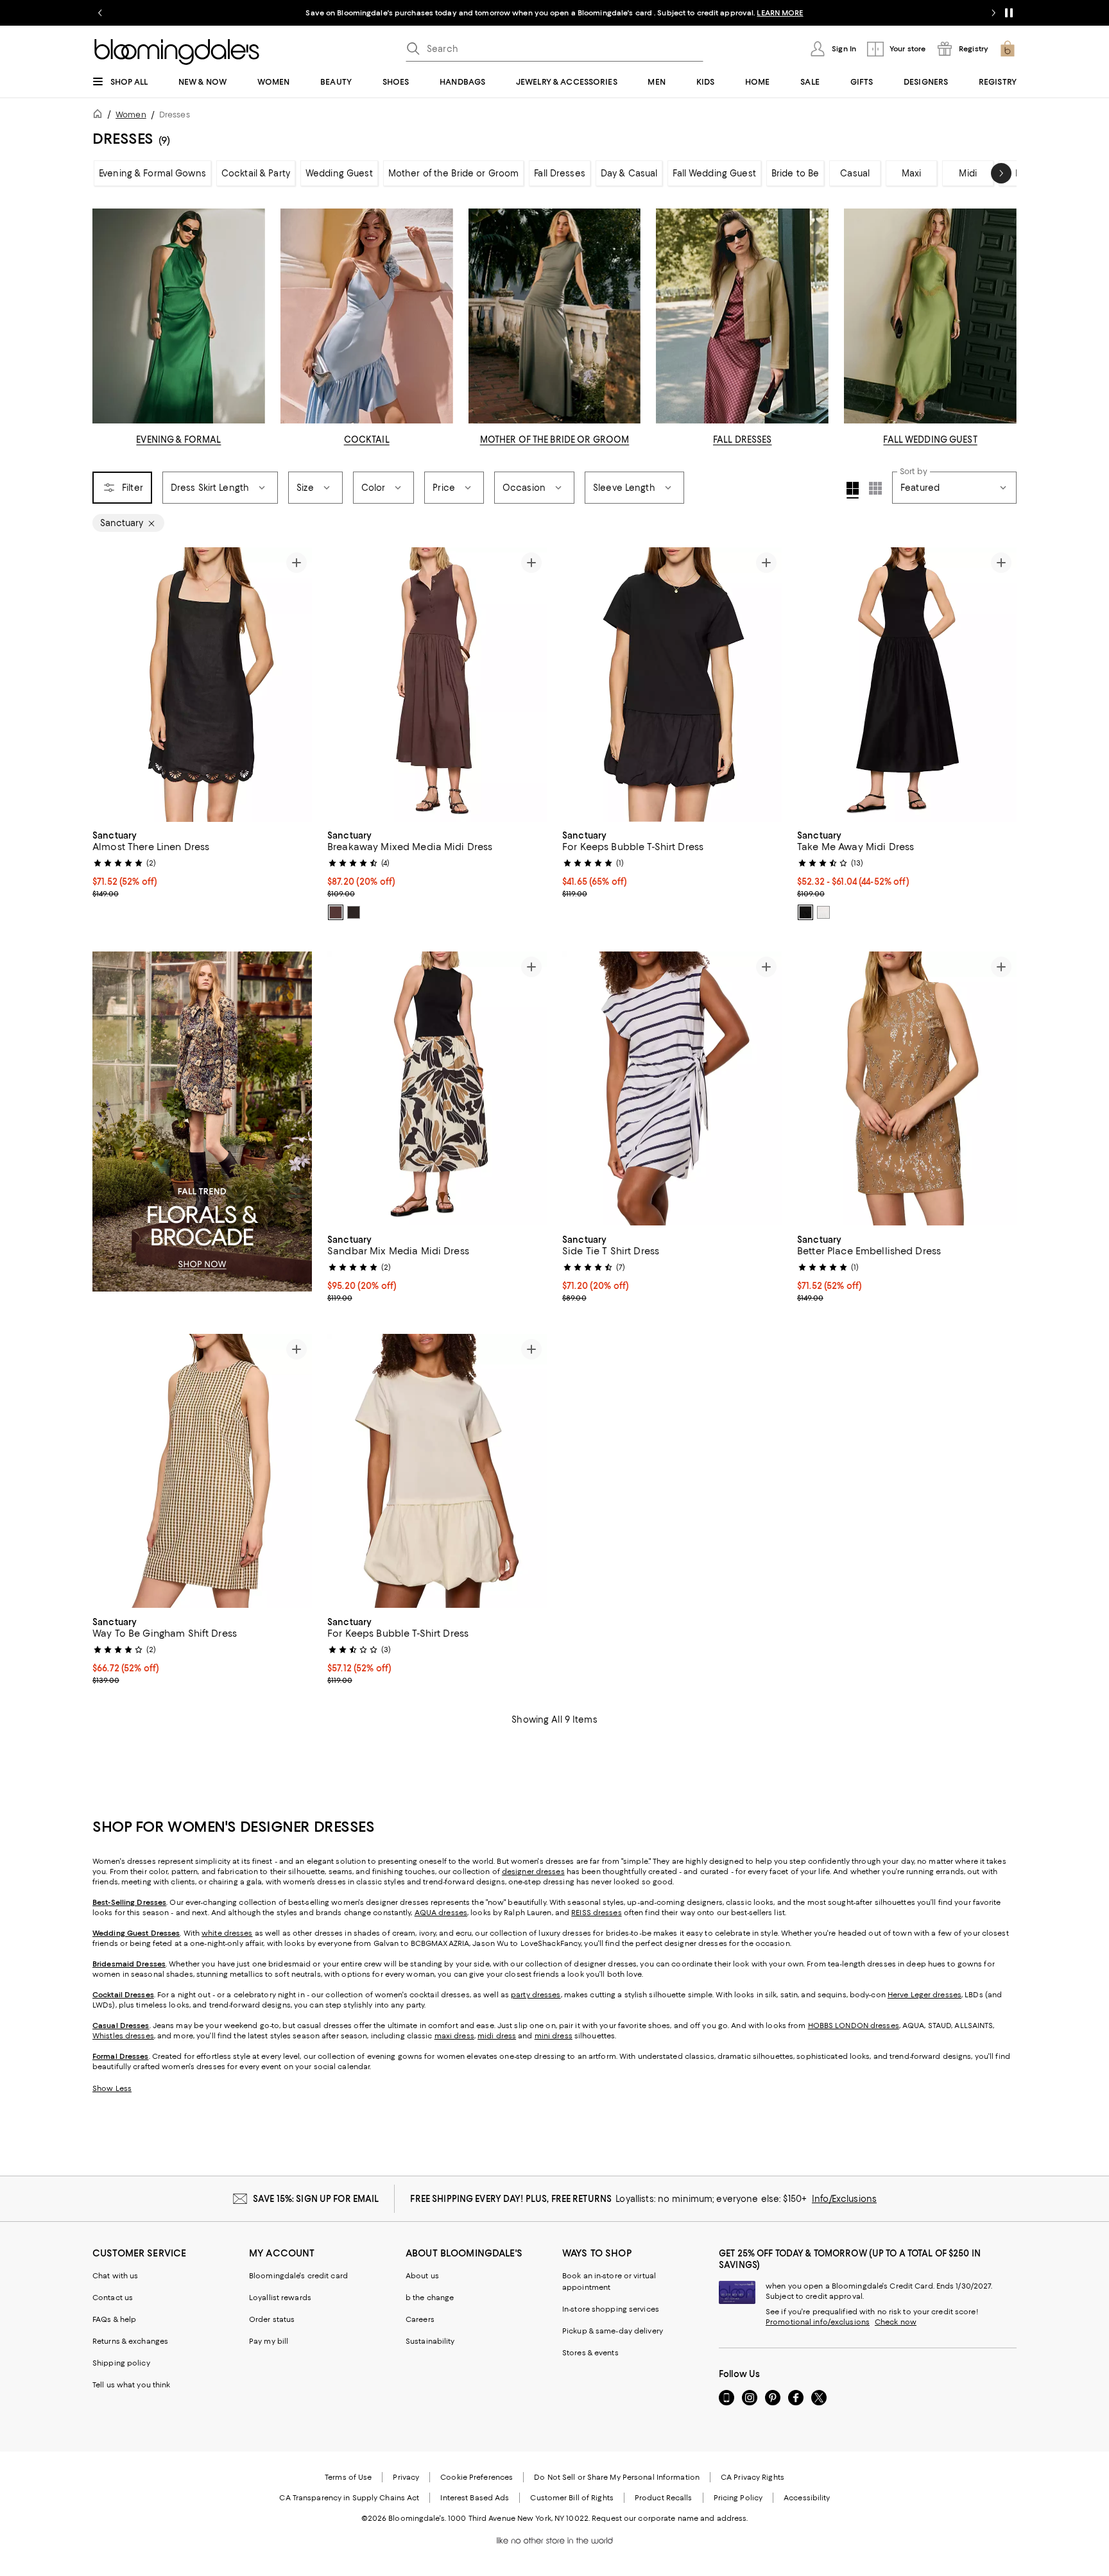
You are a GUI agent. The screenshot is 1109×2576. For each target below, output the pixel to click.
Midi (968, 173)
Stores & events (590, 2353)
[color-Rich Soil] (336, 912)
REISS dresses (596, 1913)
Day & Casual (629, 173)
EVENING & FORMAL (178, 439)
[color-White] (823, 912)
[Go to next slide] (993, 13)
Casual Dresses (121, 2026)
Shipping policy (121, 2363)
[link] (202, 863)
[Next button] (1001, 173)
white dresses (227, 1933)
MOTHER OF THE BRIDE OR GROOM (555, 439)
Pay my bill (269, 2341)
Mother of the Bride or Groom (454, 173)
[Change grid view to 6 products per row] (875, 488)
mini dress (554, 2036)
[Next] (297, 685)
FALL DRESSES (743, 439)
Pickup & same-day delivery (613, 2331)
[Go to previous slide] (100, 13)
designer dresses (533, 1872)
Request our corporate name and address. (670, 2518)
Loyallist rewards (280, 2298)
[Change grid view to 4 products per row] (853, 490)
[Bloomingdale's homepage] (100, 116)
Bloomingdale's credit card (298, 2276)
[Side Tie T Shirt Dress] (672, 1089)
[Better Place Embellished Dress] (907, 1089)
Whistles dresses (123, 2036)
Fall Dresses (560, 173)
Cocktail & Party (256, 173)
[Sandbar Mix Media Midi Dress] (437, 1089)
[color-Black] (354, 912)
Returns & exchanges (130, 2341)
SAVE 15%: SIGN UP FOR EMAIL (316, 2199)
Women (131, 115)
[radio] (336, 912)
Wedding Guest (339, 173)
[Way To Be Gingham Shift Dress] (202, 1471)
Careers (420, 2319)
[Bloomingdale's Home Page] (177, 52)
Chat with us (115, 2276)
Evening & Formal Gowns (152, 173)
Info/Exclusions (844, 2199)
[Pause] (1009, 13)
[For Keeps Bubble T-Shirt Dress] (672, 685)
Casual (855, 173)
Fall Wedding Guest (714, 173)
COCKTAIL (367, 439)
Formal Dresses (121, 2056)
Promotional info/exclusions (818, 2322)
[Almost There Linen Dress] (202, 685)
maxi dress (454, 2036)
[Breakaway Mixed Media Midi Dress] (437, 685)
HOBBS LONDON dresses (854, 2026)
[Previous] (108, 685)
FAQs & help (114, 2319)
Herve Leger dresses (924, 1995)
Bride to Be (795, 173)
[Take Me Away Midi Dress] (907, 685)
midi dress (497, 2036)
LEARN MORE (780, 13)
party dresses (536, 1995)
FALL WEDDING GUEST (930, 439)
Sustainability (430, 2341)
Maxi (912, 173)
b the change (430, 2298)
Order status (272, 2319)
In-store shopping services (611, 2309)
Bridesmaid (113, 1964)
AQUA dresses (441, 1913)
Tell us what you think (131, 2385)
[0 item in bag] (1008, 49)
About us (422, 2276)
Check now (896, 2322)
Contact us (113, 2298)
